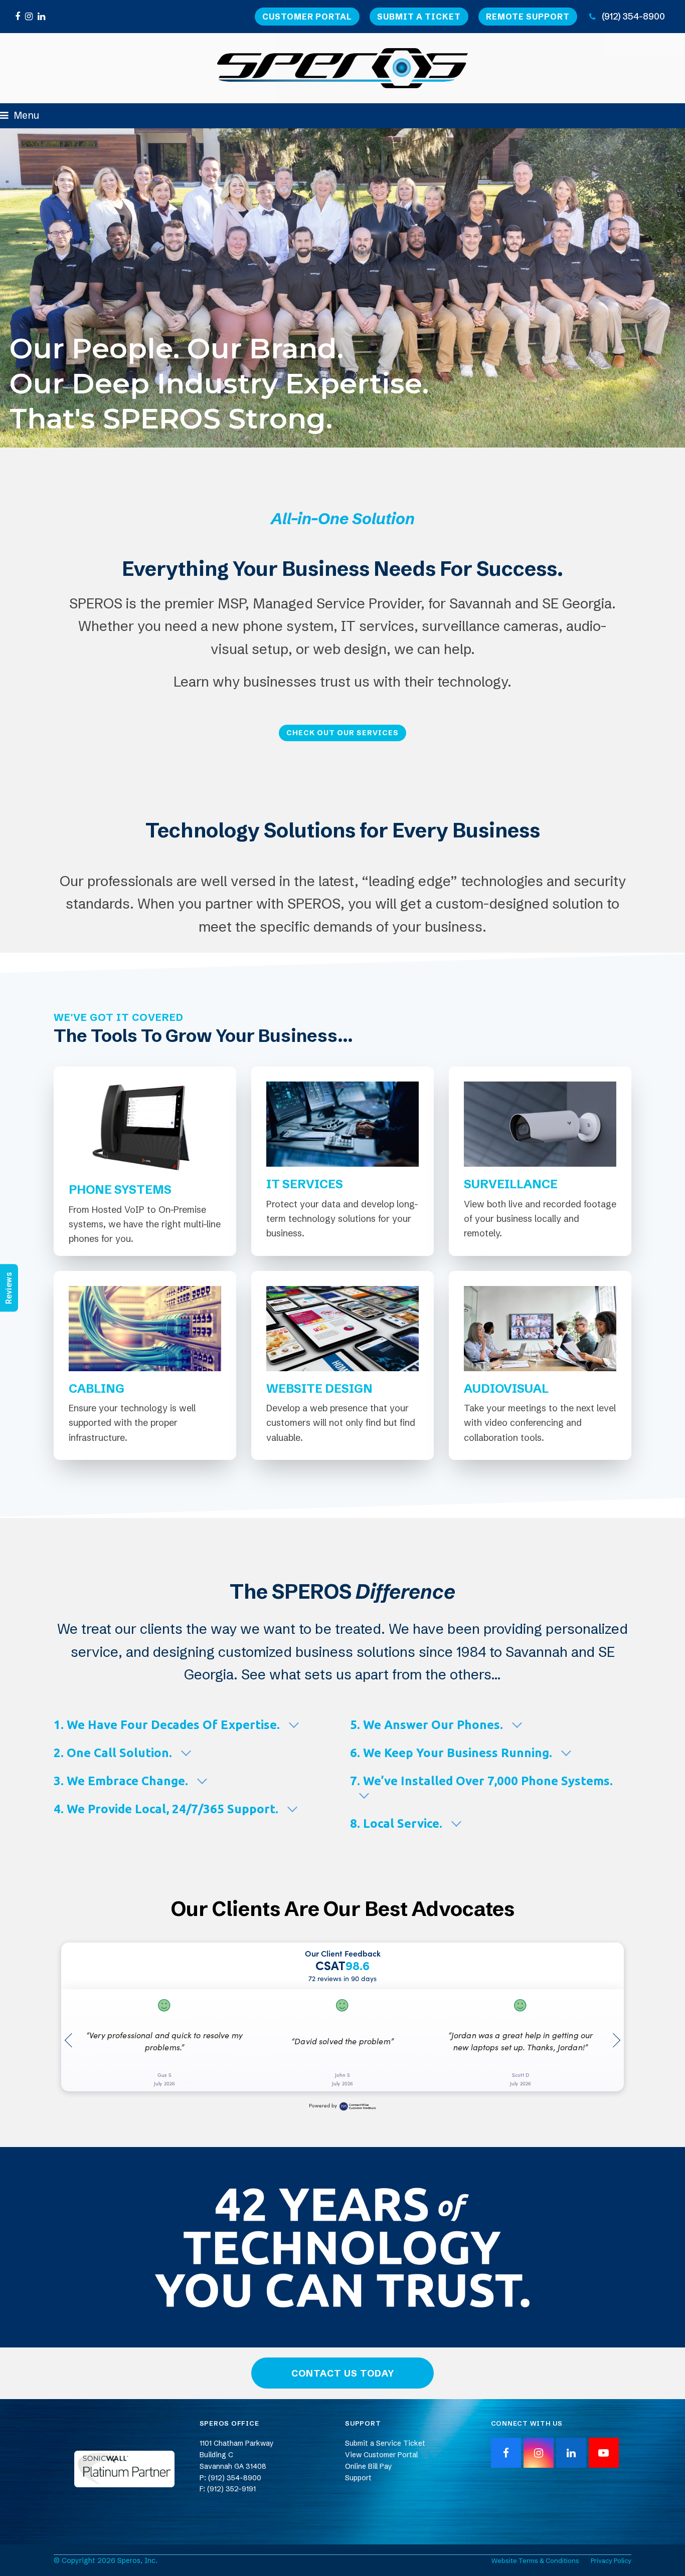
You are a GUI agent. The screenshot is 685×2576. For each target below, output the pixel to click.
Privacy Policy (611, 2560)
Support (358, 2478)
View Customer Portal (381, 2455)
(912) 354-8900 (633, 16)
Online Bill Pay (369, 2466)
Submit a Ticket (419, 17)
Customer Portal (307, 17)
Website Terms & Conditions (535, 2560)
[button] (20, 115)
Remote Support (528, 17)
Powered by (323, 2105)
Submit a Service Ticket (385, 2443)
